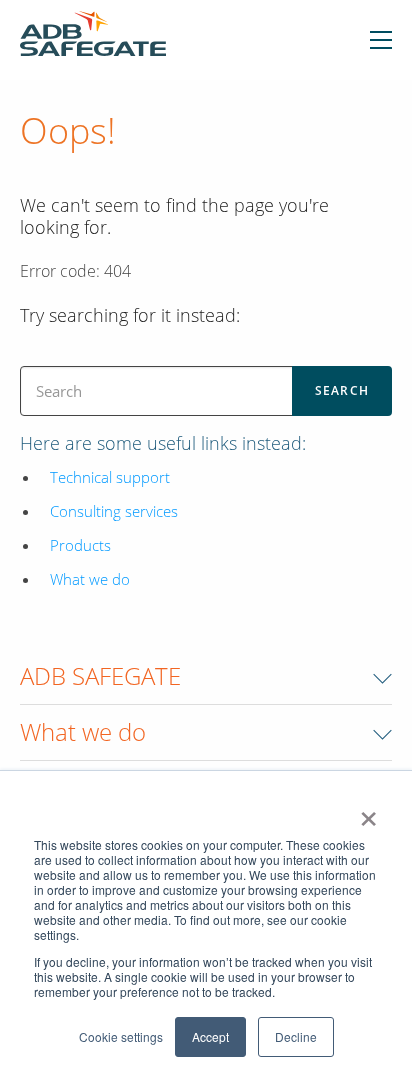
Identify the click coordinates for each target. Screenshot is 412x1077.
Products (80, 545)
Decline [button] (296, 1036)
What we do (90, 579)
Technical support (110, 477)
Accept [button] (210, 1036)
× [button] (368, 812)
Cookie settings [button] (121, 1036)
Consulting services (114, 511)
